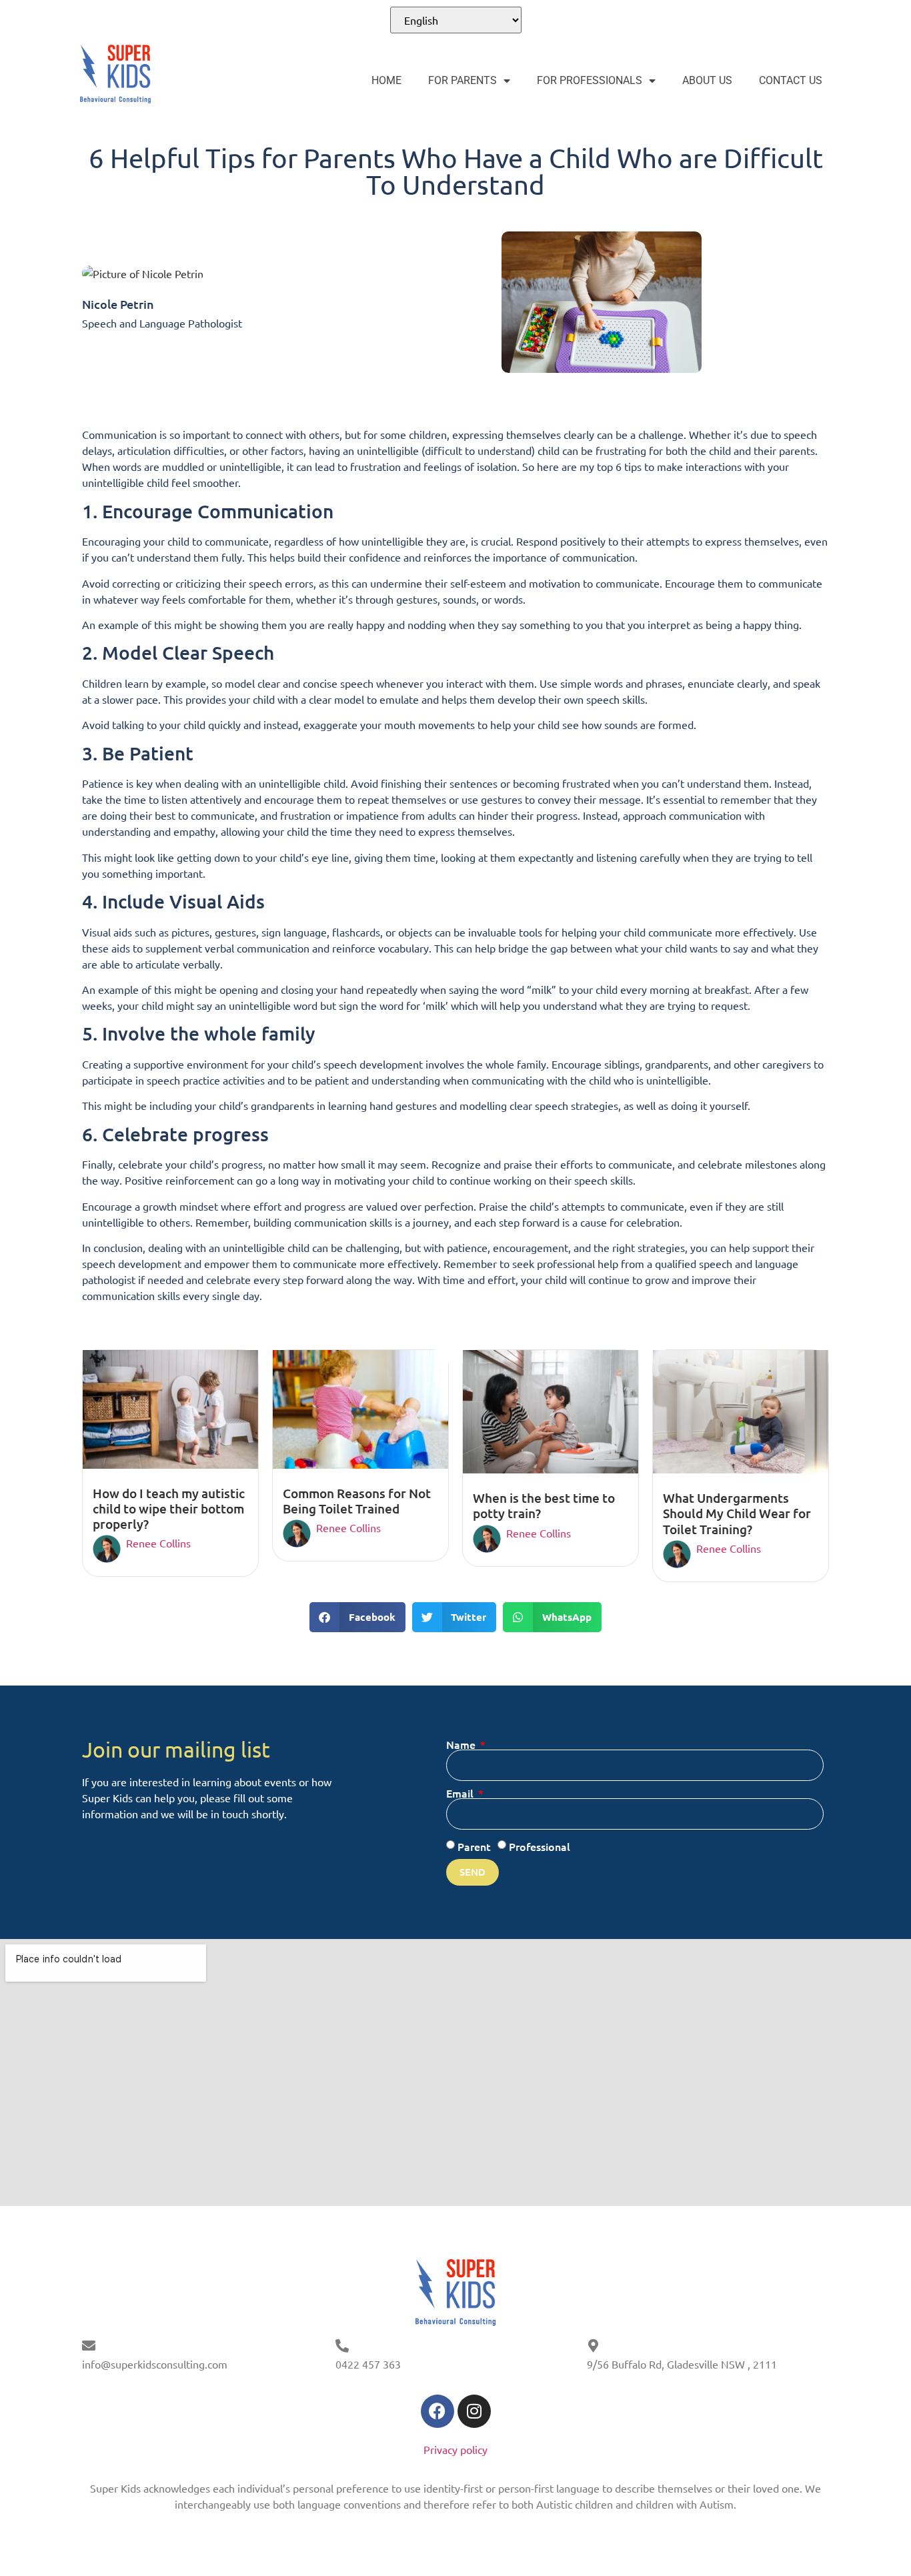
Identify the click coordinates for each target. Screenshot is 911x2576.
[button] (357, 1617)
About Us (707, 80)
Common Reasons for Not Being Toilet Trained (357, 1501)
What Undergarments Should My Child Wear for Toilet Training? (737, 1513)
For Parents (463, 80)
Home (386, 80)
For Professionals (590, 80)
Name (462, 1744)
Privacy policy (455, 2449)
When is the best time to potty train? (544, 1505)
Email (461, 1793)
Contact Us (791, 80)
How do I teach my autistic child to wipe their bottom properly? (169, 1508)
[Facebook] (437, 2411)
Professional (540, 1846)
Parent (474, 1846)
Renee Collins (158, 1543)
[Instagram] (474, 2411)
